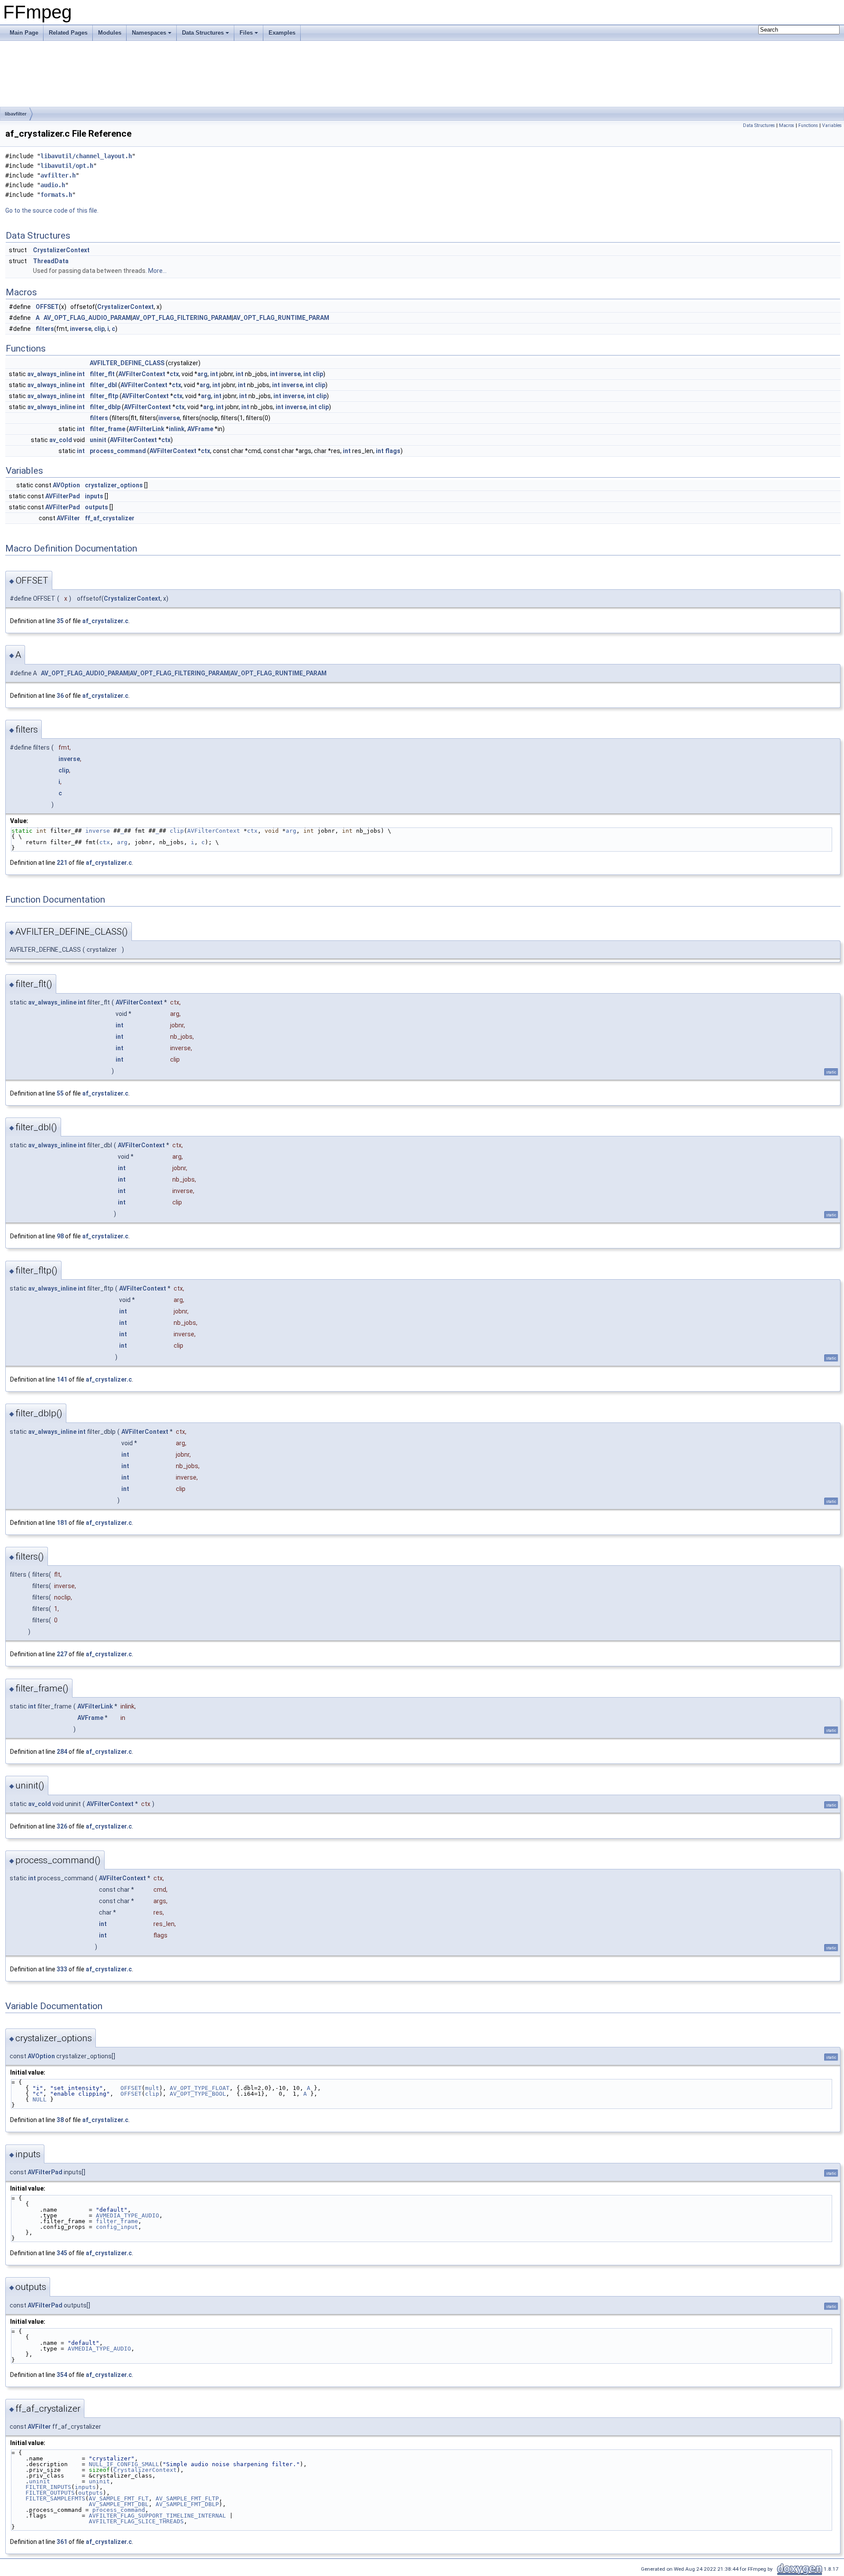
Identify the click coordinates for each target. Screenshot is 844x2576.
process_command (118, 451)
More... (157, 271)
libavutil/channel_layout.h (86, 156)
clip (99, 329)
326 (62, 1826)
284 (62, 1752)
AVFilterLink (147, 429)
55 (60, 1093)
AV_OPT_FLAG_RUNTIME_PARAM (281, 318)
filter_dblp (105, 407)
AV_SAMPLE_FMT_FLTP (187, 2498)
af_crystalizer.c (105, 621)
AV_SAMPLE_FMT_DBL (119, 2504)
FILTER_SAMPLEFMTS (55, 2498)
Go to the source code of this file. (52, 210)
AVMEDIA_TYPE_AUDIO (127, 2215)
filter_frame (107, 429)
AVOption (66, 485)
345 (62, 2253)
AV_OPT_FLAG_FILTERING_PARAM (182, 318)
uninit (98, 440)
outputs (96, 507)
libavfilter (16, 114)
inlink (177, 429)
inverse (81, 329)
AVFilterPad (63, 496)
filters (45, 329)
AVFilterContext (142, 374)
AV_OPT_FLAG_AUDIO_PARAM (87, 318)
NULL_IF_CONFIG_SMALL (124, 2464)
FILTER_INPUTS (48, 2487)
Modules (110, 33)
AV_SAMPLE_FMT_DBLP (187, 2504)
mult (152, 2088)
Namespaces (149, 33)
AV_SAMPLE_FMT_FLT (119, 2498)
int (81, 374)
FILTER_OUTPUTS (50, 2493)
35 (60, 621)
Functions (808, 125)
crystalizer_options (114, 485)
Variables (832, 125)
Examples (282, 33)
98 (60, 1236)
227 (62, 1654)
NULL (40, 2099)
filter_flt (102, 374)
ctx (174, 374)
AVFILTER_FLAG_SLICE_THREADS (136, 2521)
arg (202, 374)
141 (62, 1379)
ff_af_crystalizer (110, 518)
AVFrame (200, 429)
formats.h (56, 195)
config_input (117, 2227)
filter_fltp (104, 396)
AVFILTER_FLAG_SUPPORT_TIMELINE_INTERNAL (157, 2516)
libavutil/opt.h (67, 166)
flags (393, 451)
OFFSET (47, 307)
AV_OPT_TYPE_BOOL (198, 2094)
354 (62, 2375)
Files (246, 33)
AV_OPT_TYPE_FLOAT (200, 2088)
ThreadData (51, 261)
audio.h (53, 185)
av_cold (61, 440)
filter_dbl (103, 385)
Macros (787, 125)
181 (62, 1523)
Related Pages (68, 33)
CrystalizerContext (61, 250)
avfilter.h (58, 175)
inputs (94, 496)
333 (62, 1969)
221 (62, 863)
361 (62, 2542)
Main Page (24, 33)
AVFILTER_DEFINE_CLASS (127, 363)
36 (60, 696)
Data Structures (203, 33)
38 (60, 2120)
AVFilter (68, 518)
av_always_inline (51, 374)
